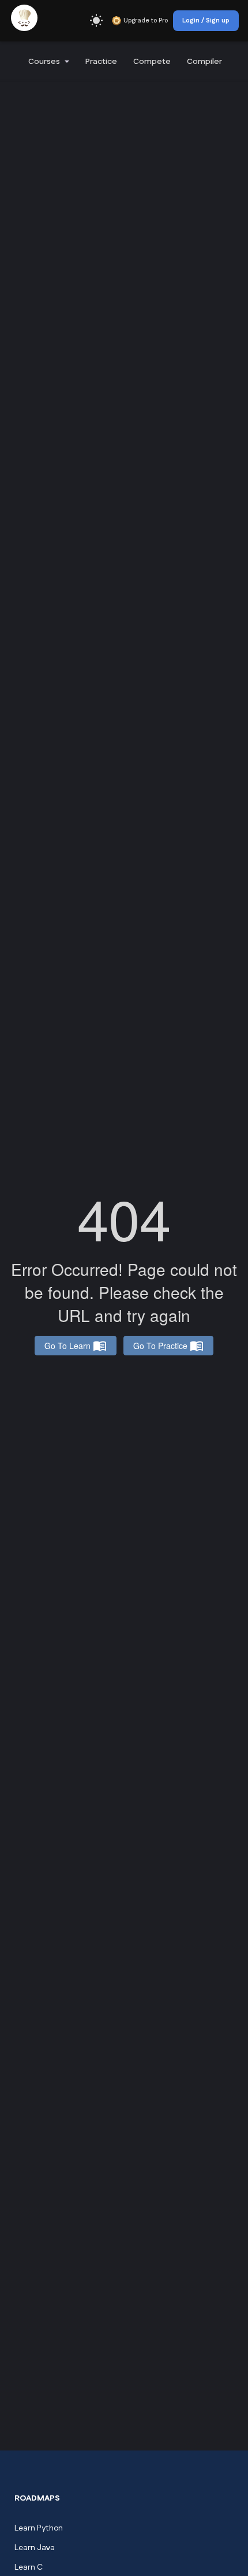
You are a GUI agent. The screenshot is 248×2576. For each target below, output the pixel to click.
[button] (48, 62)
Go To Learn (67, 1346)
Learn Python (39, 2528)
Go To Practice (160, 1346)
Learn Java (35, 2548)
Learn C (29, 2567)
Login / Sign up (206, 21)
